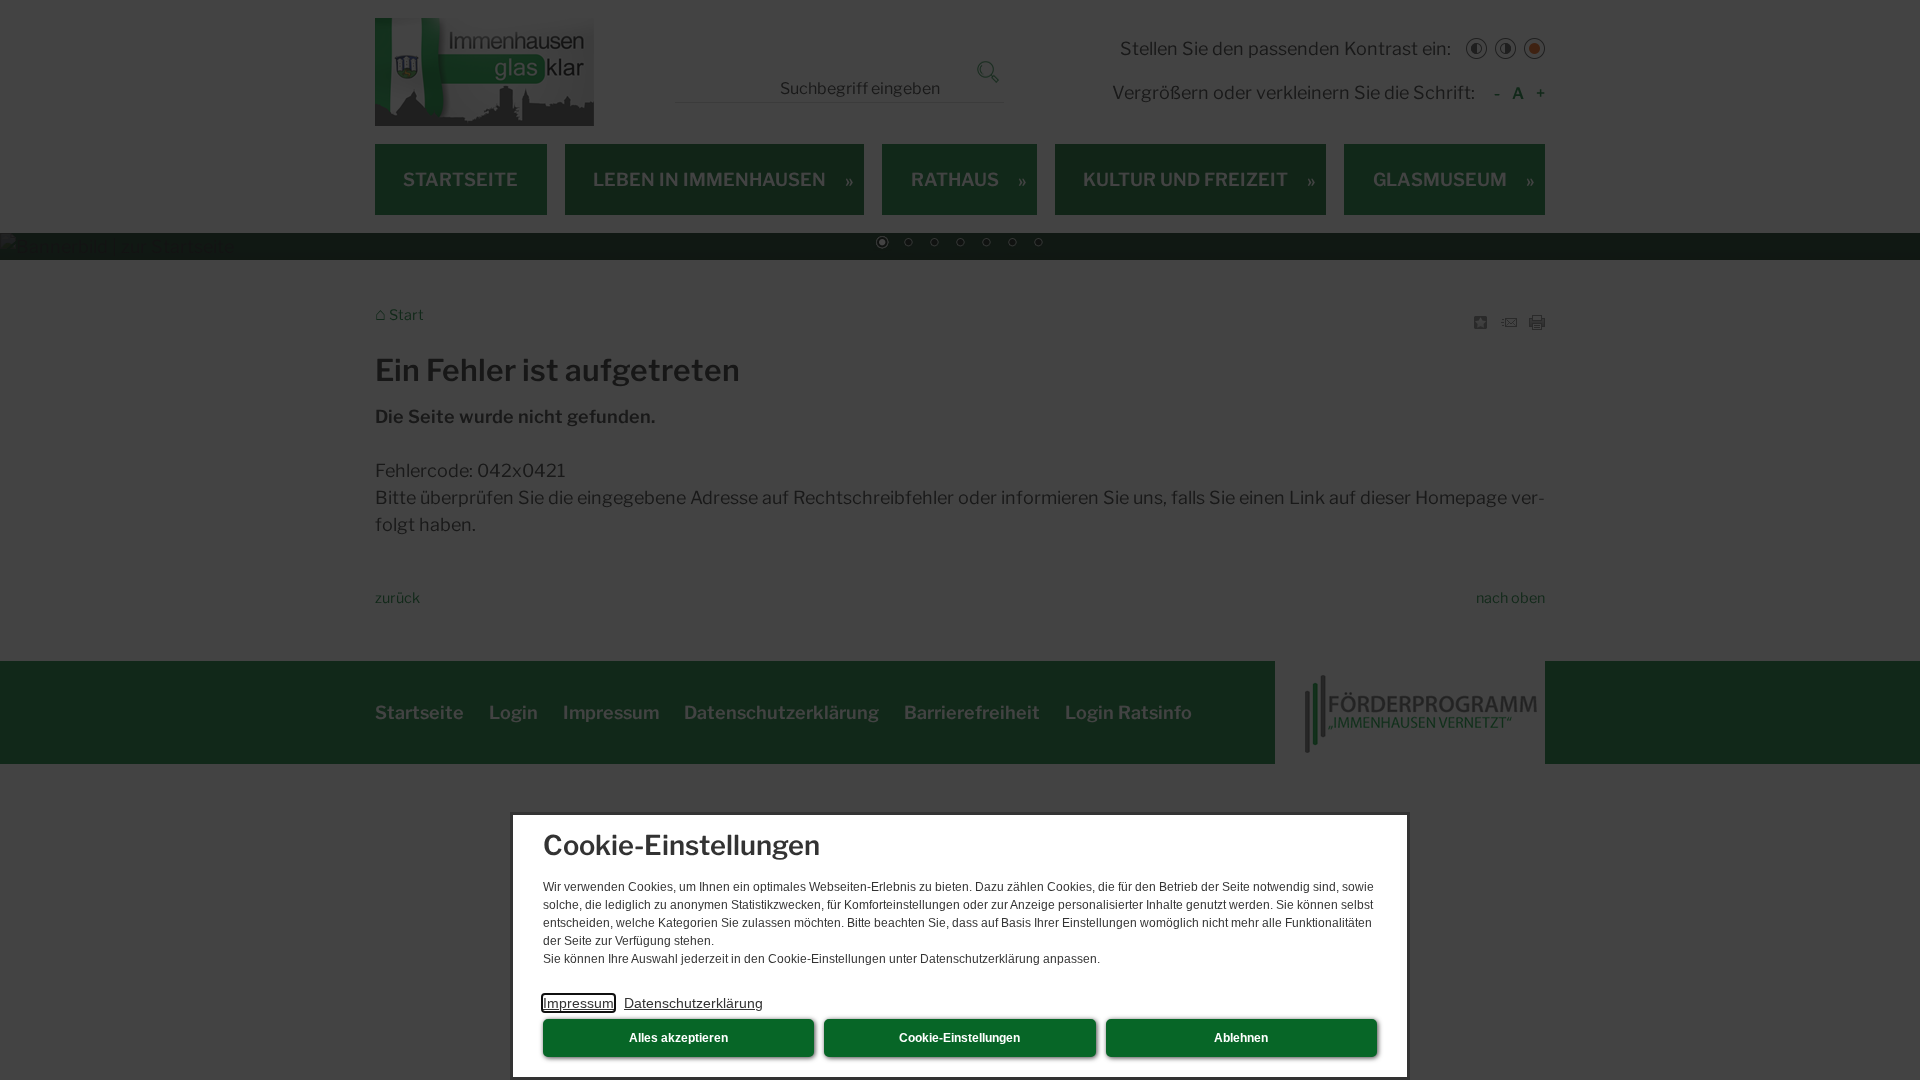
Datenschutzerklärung (693, 1003)
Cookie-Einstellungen (959, 1038)
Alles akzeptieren (678, 1038)
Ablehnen (1241, 1038)
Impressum (578, 1003)
